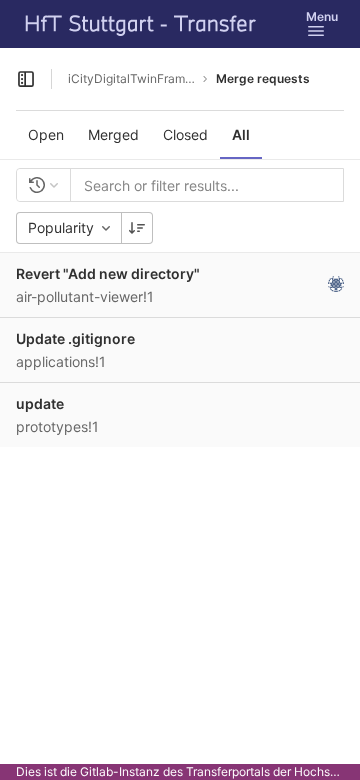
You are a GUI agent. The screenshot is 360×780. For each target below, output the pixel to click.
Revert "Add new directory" (108, 273)
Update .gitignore (75, 338)
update (40, 403)
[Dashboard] (141, 24)
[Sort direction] (137, 228)
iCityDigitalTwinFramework (132, 78)
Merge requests (263, 78)
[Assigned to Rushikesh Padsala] (336, 284)
